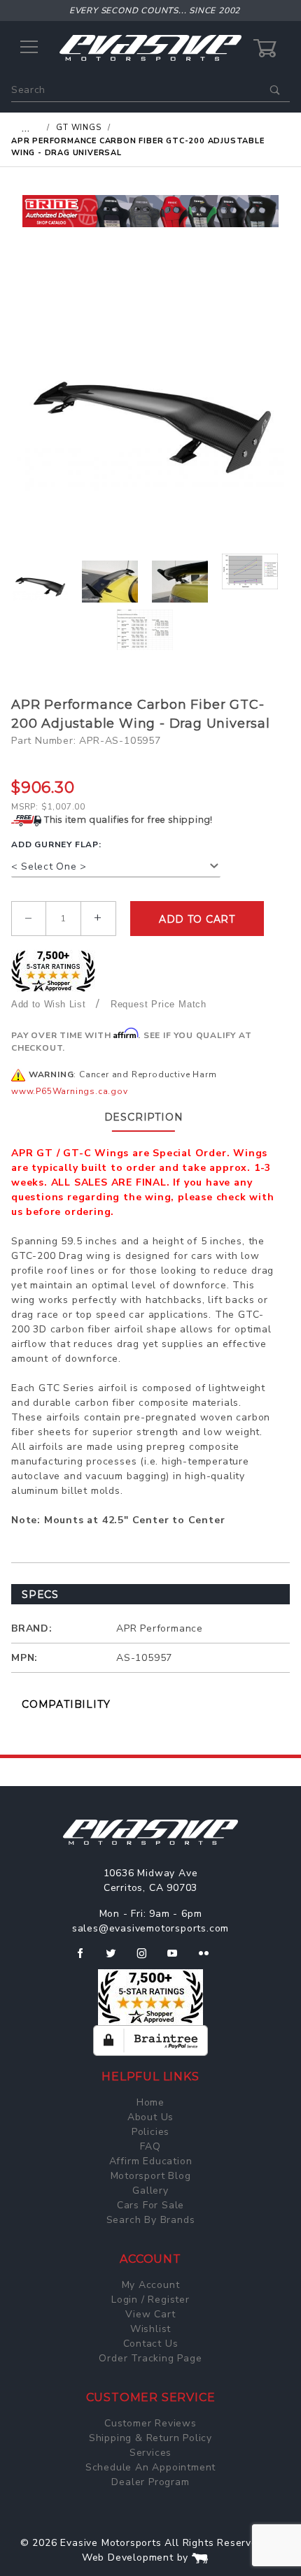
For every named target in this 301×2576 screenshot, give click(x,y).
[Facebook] (86, 1959)
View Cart (150, 2314)
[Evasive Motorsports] (150, 47)
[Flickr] (210, 1959)
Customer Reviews (150, 2423)
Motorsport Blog (151, 2176)
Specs (40, 1595)
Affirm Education (151, 2161)
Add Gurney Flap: (56, 844)
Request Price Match (159, 1004)
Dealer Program (150, 2482)
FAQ (150, 2146)
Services (150, 2453)
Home (150, 2102)
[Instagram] (148, 1959)
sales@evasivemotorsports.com (150, 1928)
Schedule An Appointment (150, 2467)
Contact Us (151, 2344)
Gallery (150, 2190)
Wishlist (150, 2329)
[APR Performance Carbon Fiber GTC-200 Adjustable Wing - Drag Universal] (150, 403)
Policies (150, 2132)
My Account (151, 2285)
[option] (150, 211)
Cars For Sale (150, 2205)
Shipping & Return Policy (150, 2438)
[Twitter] (117, 1959)
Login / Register (150, 2300)
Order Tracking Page (150, 2358)
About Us (150, 2117)
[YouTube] (178, 1959)
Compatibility (66, 1704)
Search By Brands (151, 2220)
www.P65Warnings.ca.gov (70, 1091)
